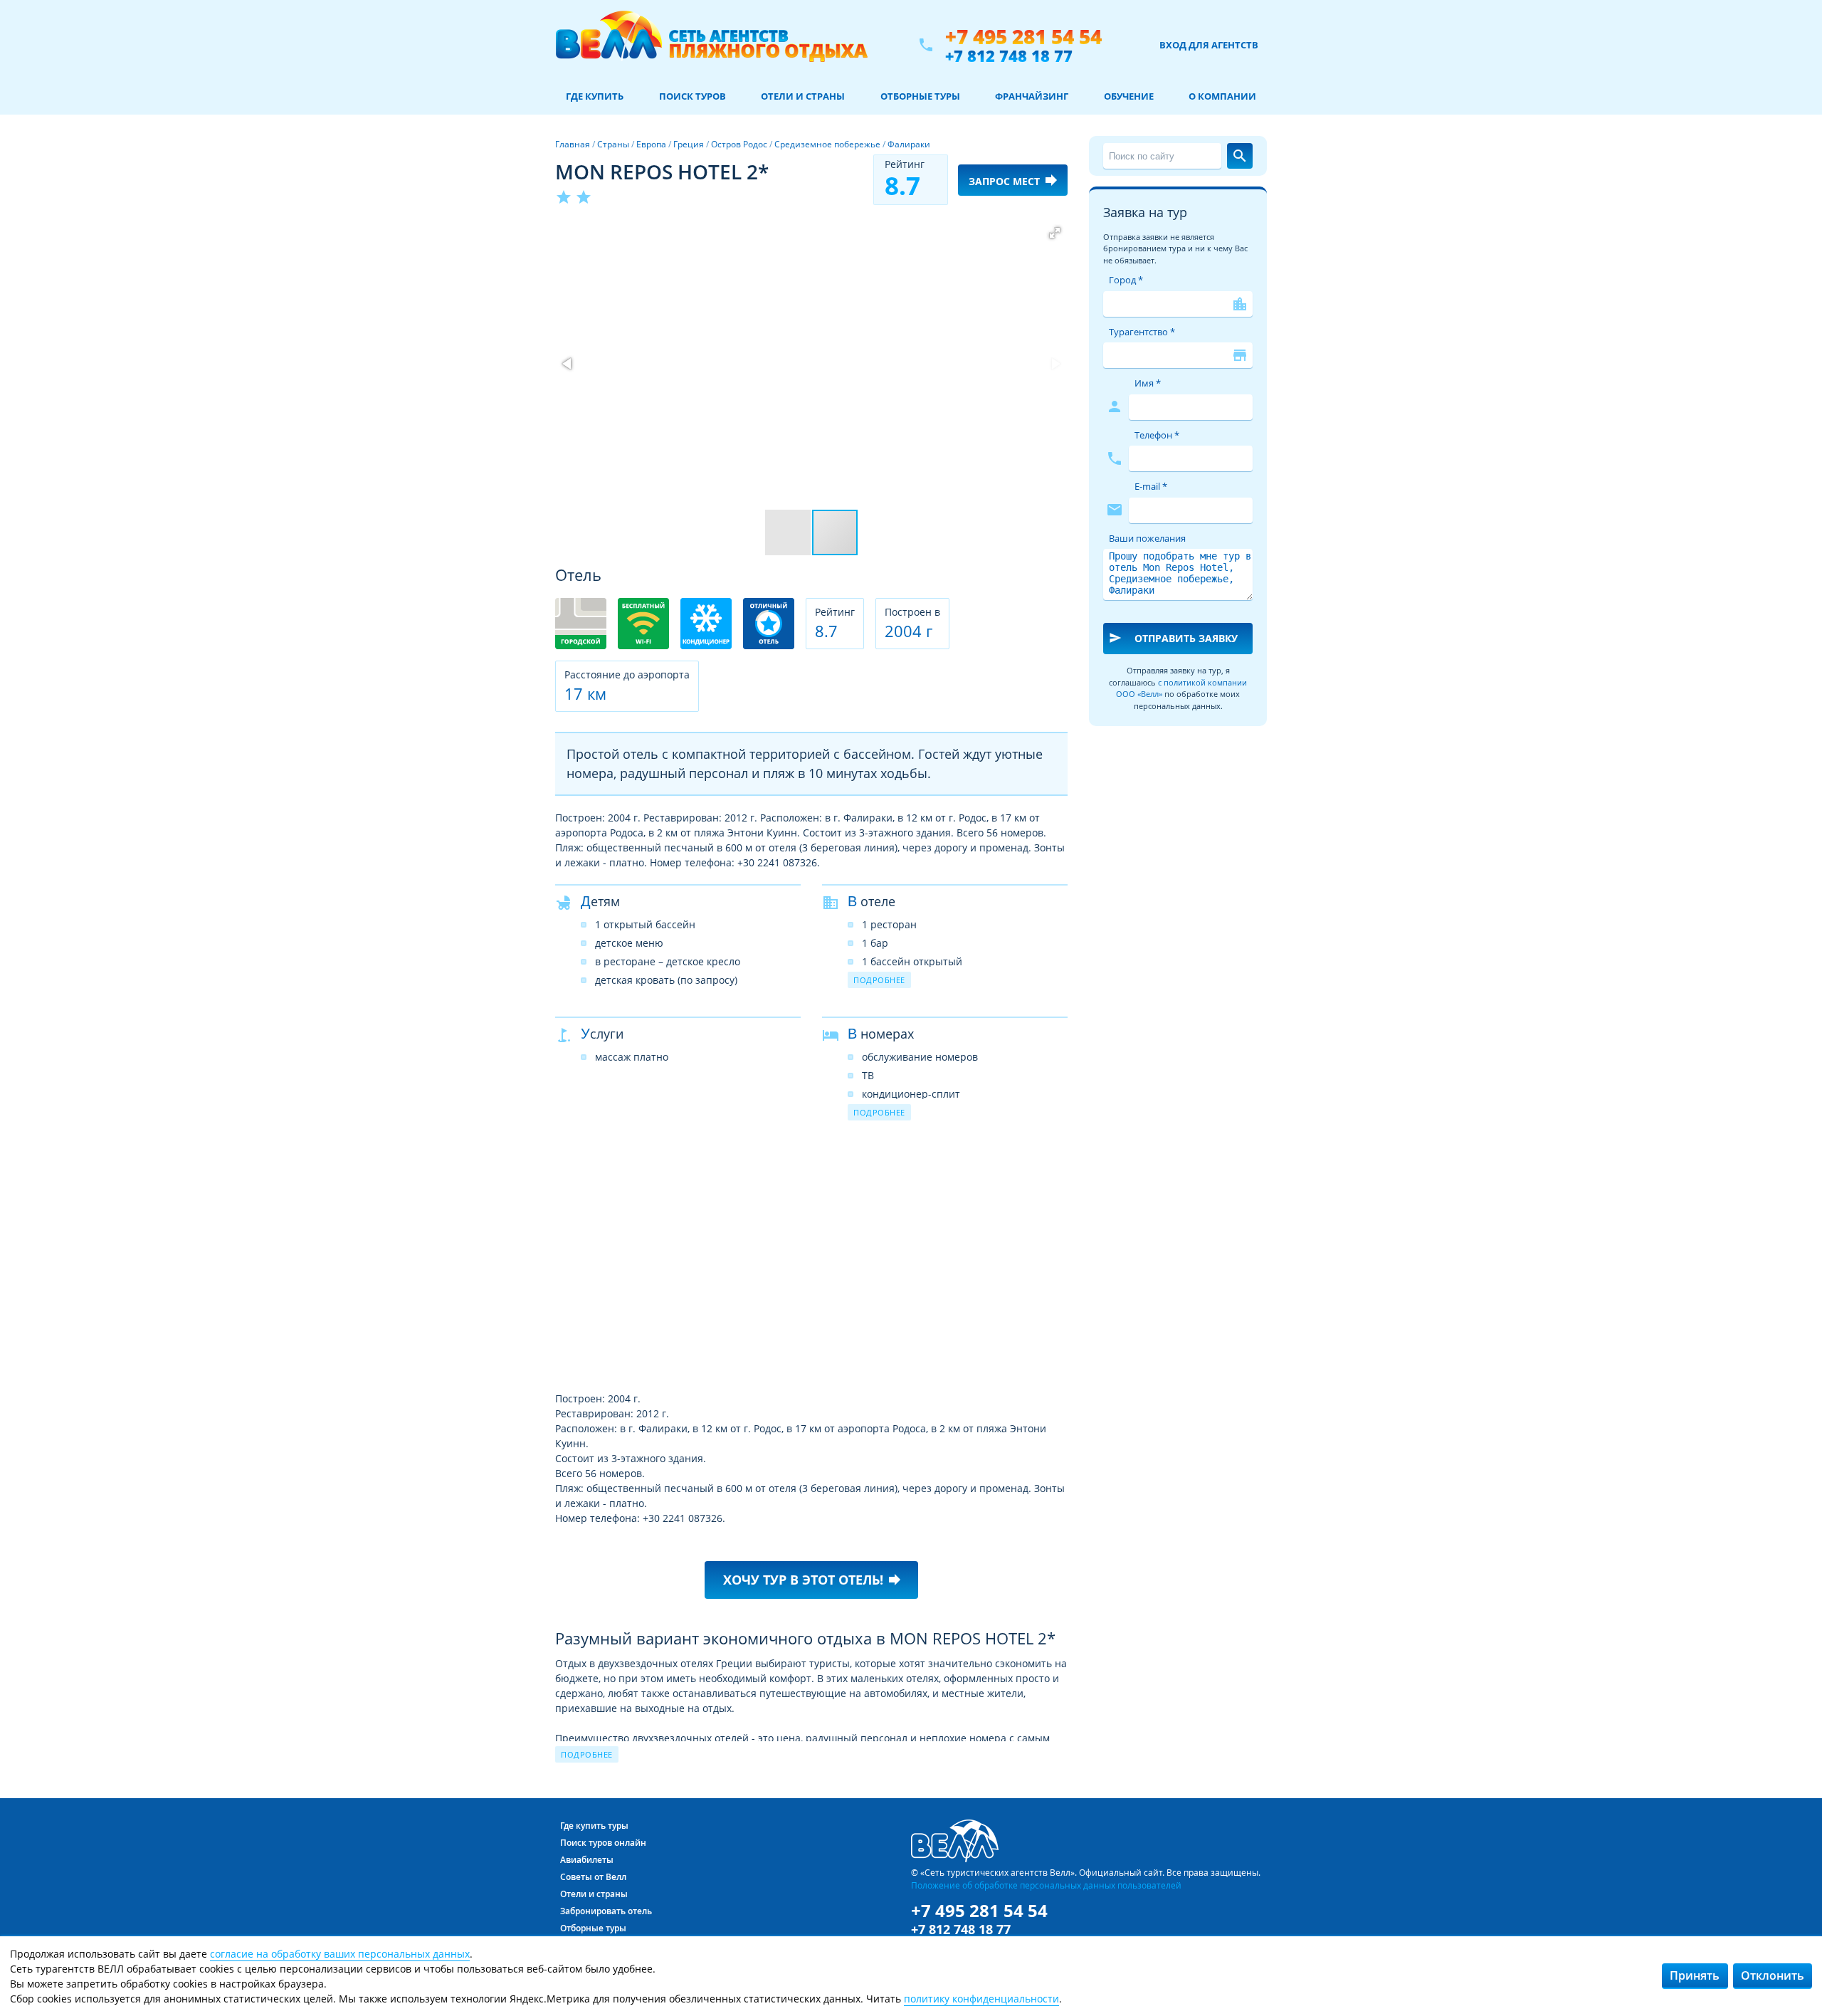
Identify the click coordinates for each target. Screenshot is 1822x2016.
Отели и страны (803, 96)
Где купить (595, 96)
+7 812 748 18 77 (1009, 56)
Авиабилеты (587, 1860)
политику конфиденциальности (981, 1999)
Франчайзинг (1032, 96)
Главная (573, 144)
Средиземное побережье (827, 144)
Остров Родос (739, 144)
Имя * (1148, 383)
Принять (1695, 1975)
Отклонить (1773, 1975)
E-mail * (1151, 486)
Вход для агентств (1209, 45)
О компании (1222, 96)
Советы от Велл (593, 1877)
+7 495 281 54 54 (1023, 37)
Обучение (1129, 96)
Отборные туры (920, 96)
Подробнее (879, 980)
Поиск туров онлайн (603, 1843)
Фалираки (909, 144)
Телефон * (1157, 435)
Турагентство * (1142, 332)
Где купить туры (594, 1826)
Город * (1126, 280)
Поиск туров (693, 96)
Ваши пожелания (1147, 538)
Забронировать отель (606, 1911)
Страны (613, 144)
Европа (651, 144)
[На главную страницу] (711, 45)
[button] (1055, 233)
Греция (689, 144)
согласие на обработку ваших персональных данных (340, 1954)
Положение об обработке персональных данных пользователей (1046, 1885)
